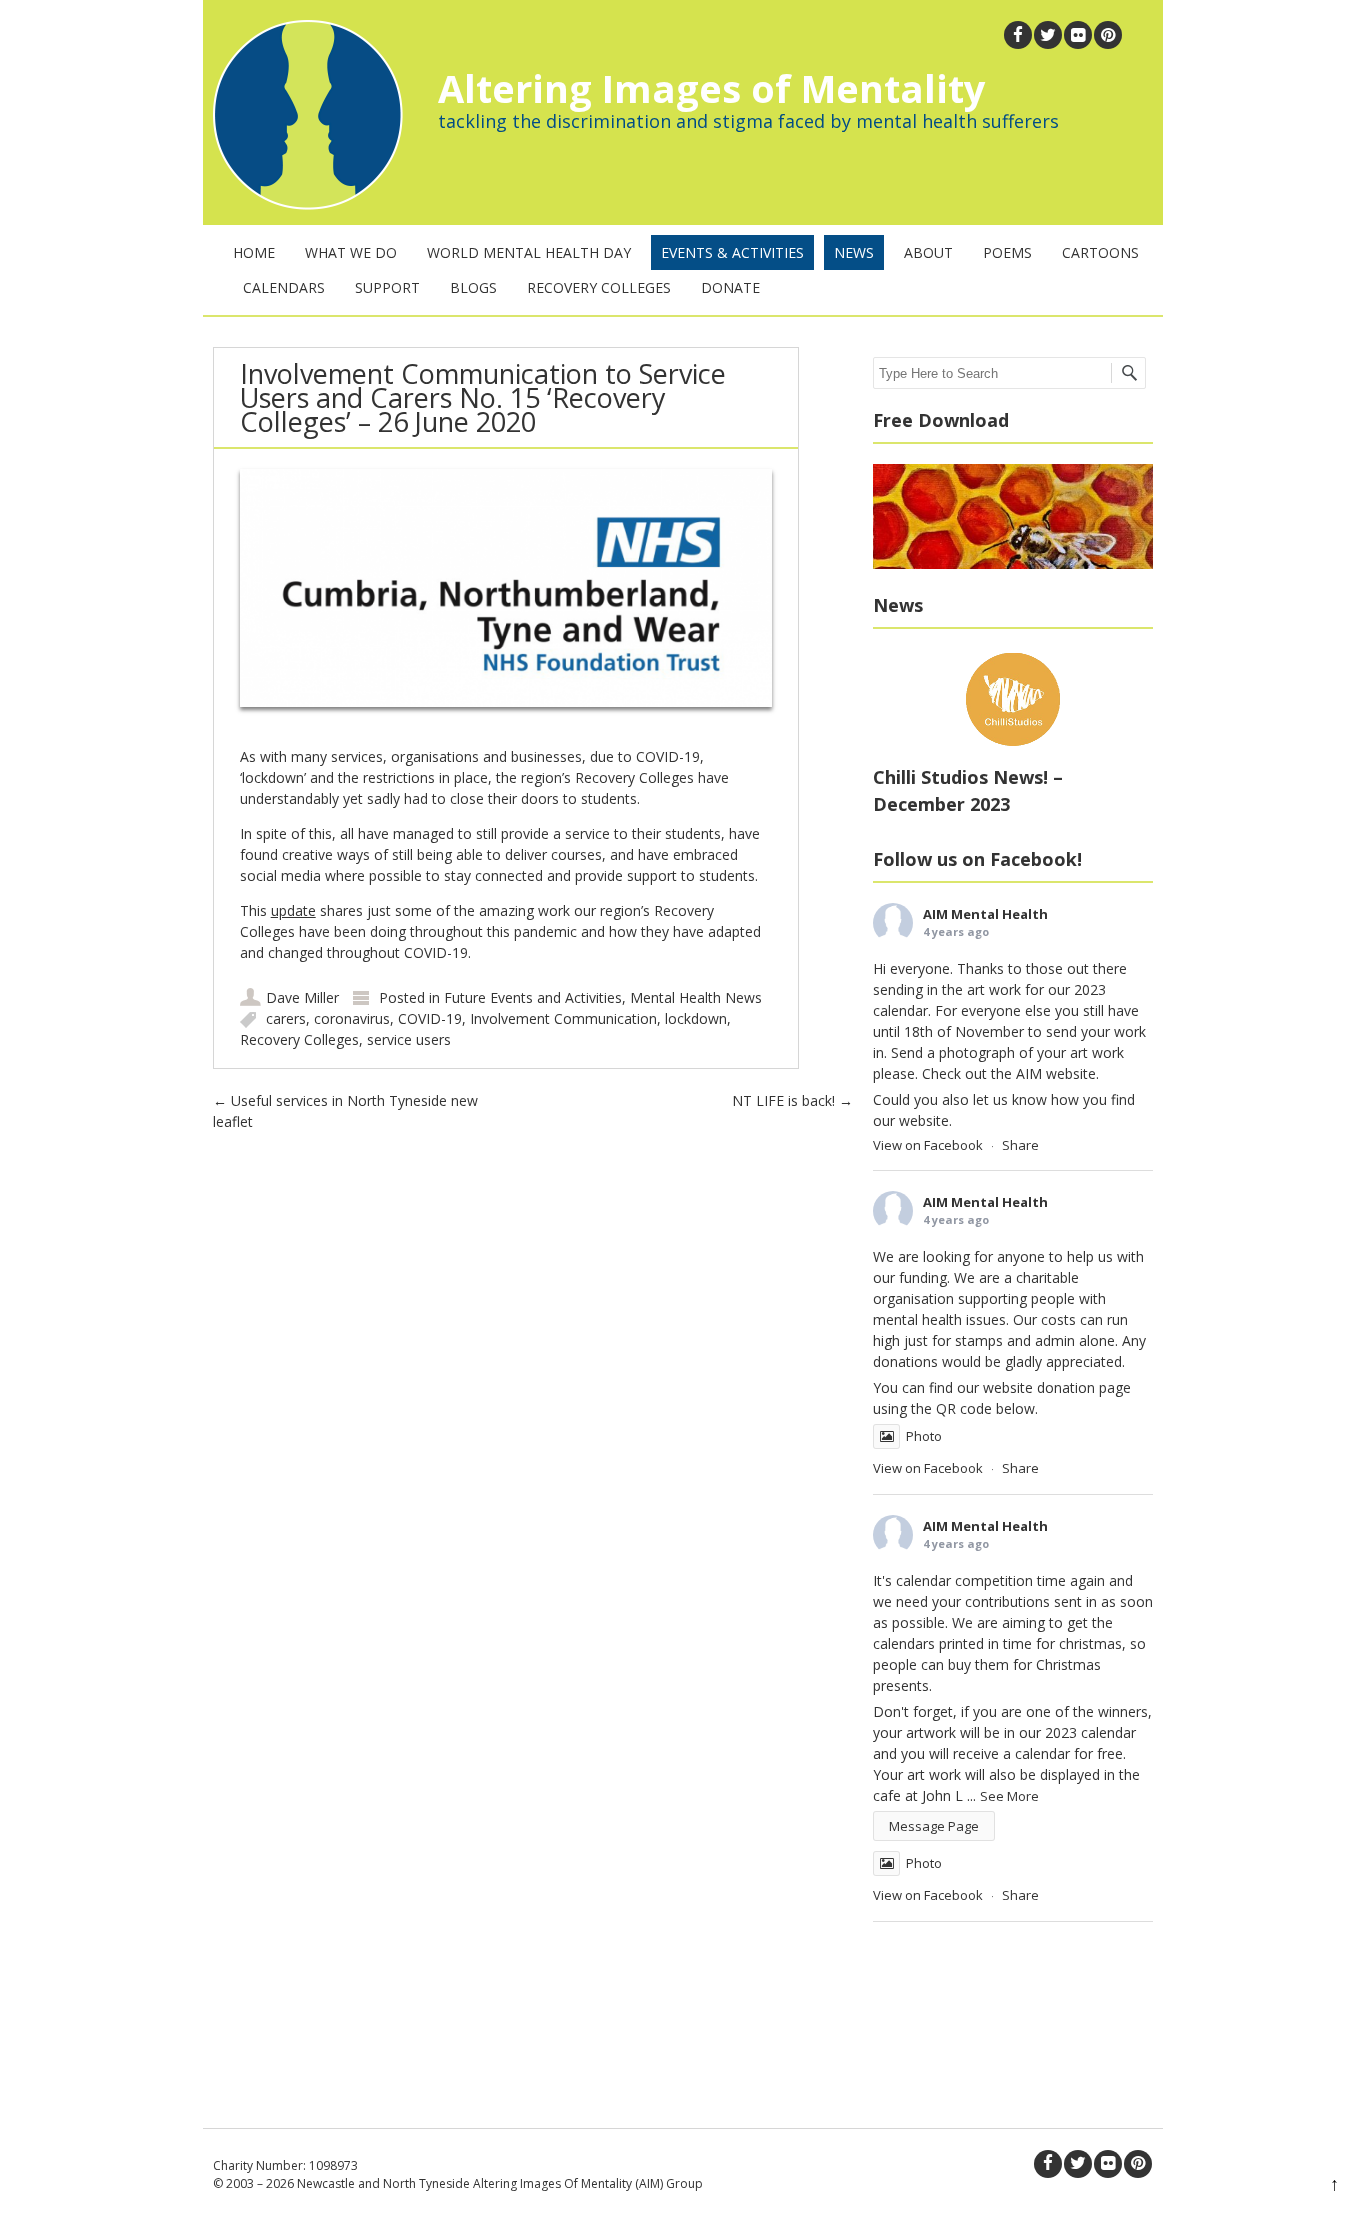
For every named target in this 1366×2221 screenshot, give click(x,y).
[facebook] (1018, 35)
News (854, 252)
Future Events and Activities (533, 997)
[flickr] (1078, 35)
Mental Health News (696, 997)
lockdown (696, 1018)
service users (409, 1039)
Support (387, 287)
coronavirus (352, 1018)
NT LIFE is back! (792, 1100)
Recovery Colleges (599, 287)
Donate (730, 287)
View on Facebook (928, 1145)
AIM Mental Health (985, 914)
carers (286, 1018)
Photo (924, 1436)
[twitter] (1048, 35)
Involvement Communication (563, 1018)
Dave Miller (302, 997)
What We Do (351, 252)
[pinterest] (1108, 35)
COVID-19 (430, 1018)
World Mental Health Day (529, 252)
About (928, 252)
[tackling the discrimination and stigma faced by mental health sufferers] (303, 204)
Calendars (284, 287)
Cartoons (1100, 252)
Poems (1007, 252)
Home (254, 252)
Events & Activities (732, 252)
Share (1020, 1145)
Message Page (934, 1826)
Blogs (473, 287)
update (293, 910)
